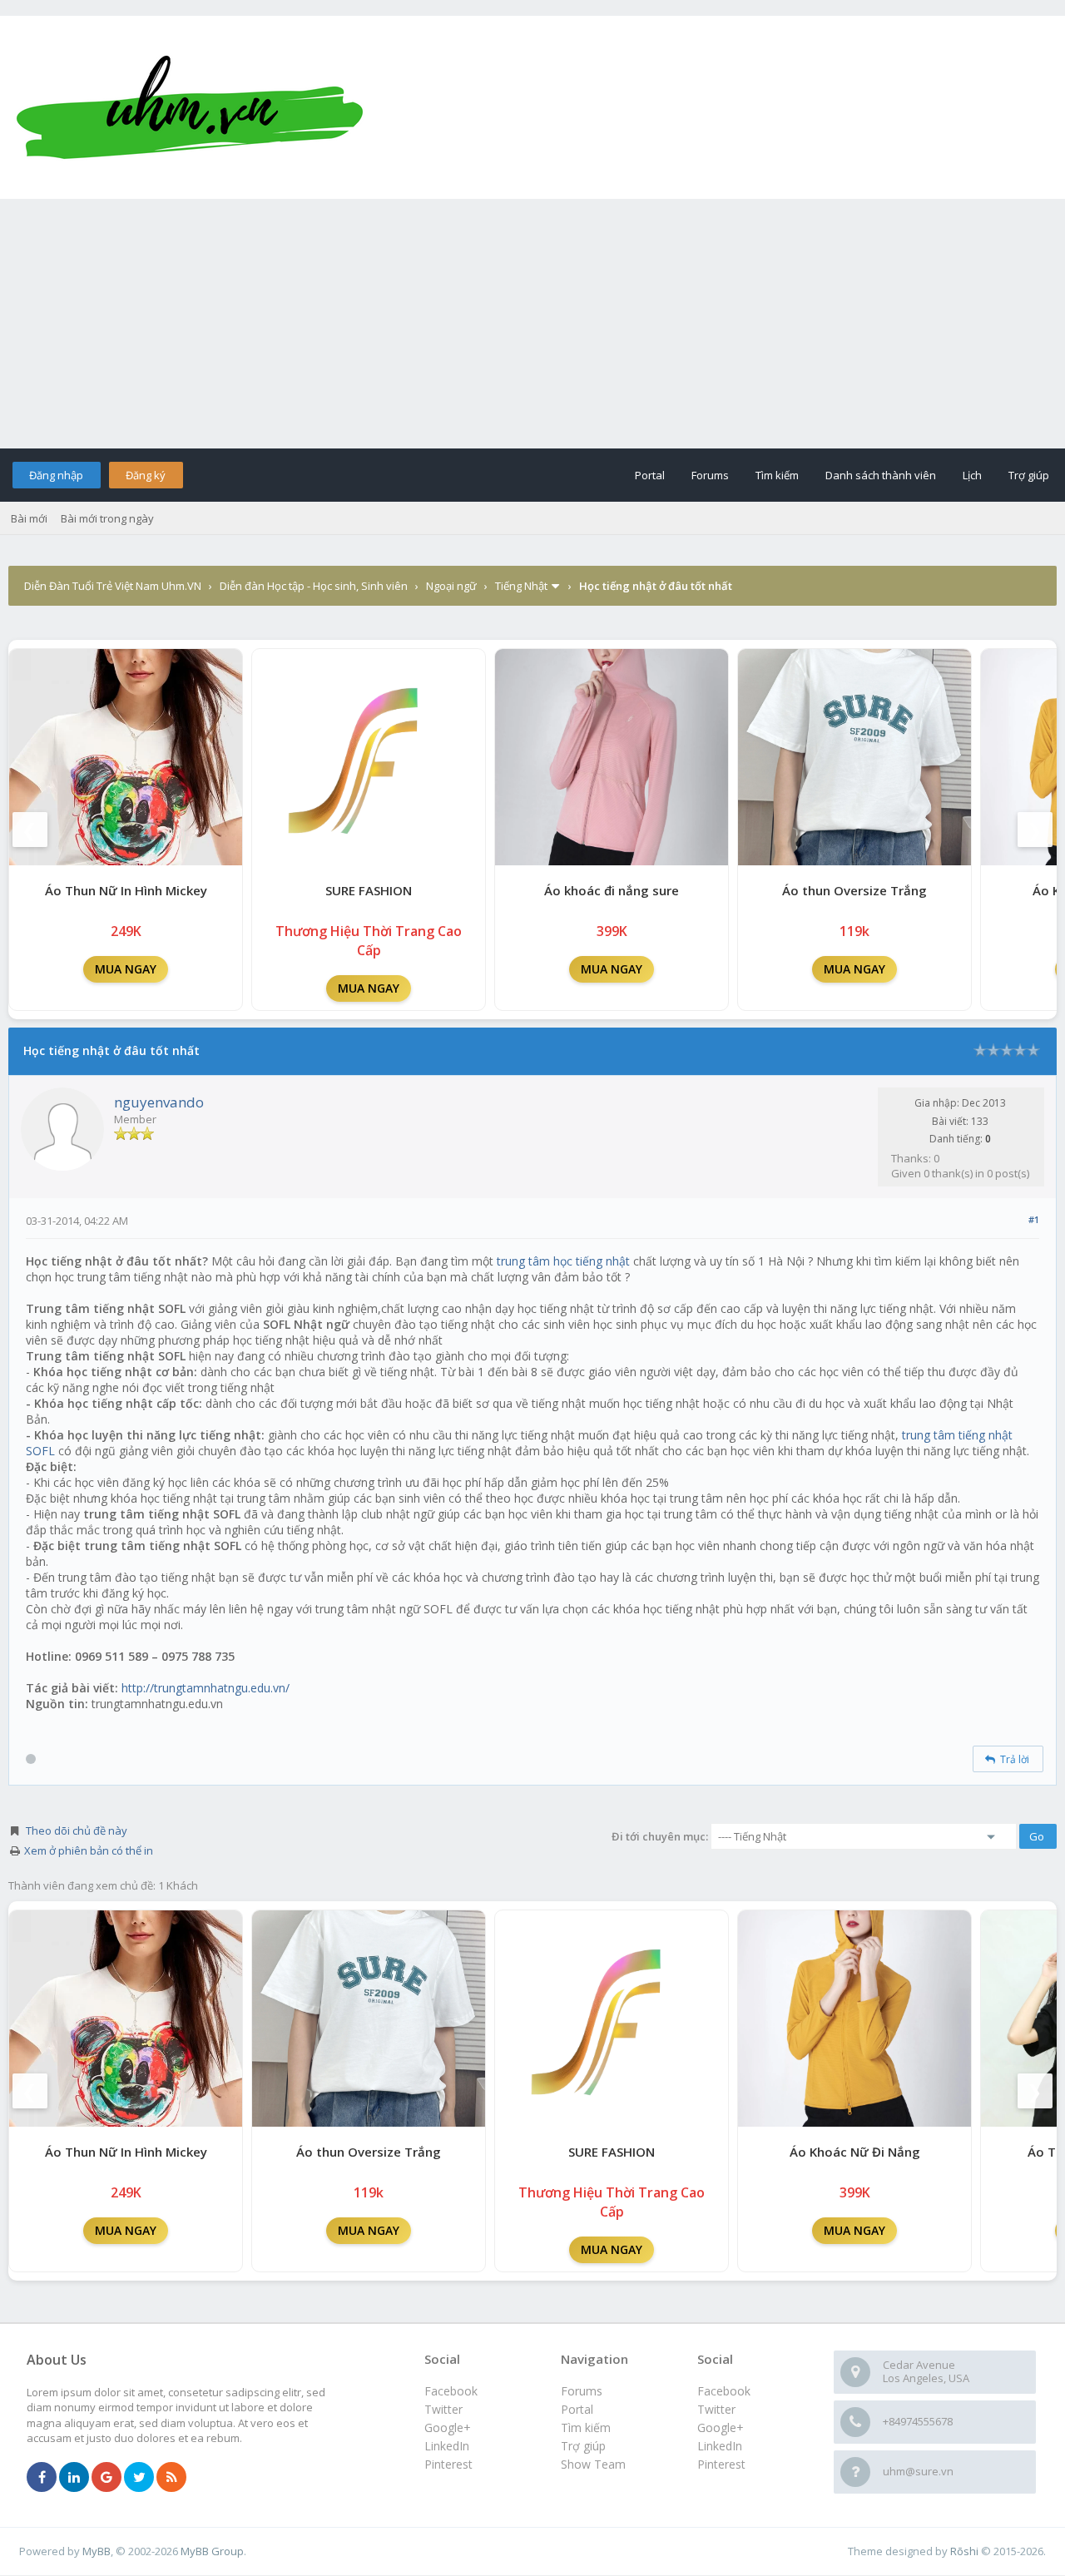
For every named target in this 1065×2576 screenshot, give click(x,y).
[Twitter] (139, 2478)
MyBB (97, 2551)
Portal (650, 475)
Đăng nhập (56, 475)
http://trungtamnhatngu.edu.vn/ (206, 1688)
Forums (710, 475)
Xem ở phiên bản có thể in (89, 1850)
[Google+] (106, 2478)
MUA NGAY (126, 969)
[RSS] (171, 2478)
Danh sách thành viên (881, 475)
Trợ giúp (1029, 475)
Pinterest (721, 2464)
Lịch (972, 475)
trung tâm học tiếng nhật (565, 1261)
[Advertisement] (532, 324)
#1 (1034, 1219)
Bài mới (29, 518)
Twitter (716, 2409)
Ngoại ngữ (451, 586)
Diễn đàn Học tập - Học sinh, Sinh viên (314, 586)
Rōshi (964, 2551)
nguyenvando (159, 1102)
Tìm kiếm (777, 475)
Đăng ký (146, 475)
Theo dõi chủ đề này (77, 1830)
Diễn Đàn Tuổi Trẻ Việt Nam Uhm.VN (113, 586)
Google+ (721, 2427)
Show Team (593, 2464)
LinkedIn (720, 2446)
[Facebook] (42, 2478)
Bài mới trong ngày (107, 518)
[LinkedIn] (74, 2478)
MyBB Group (212, 2551)
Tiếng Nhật (521, 586)
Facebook (724, 2391)
